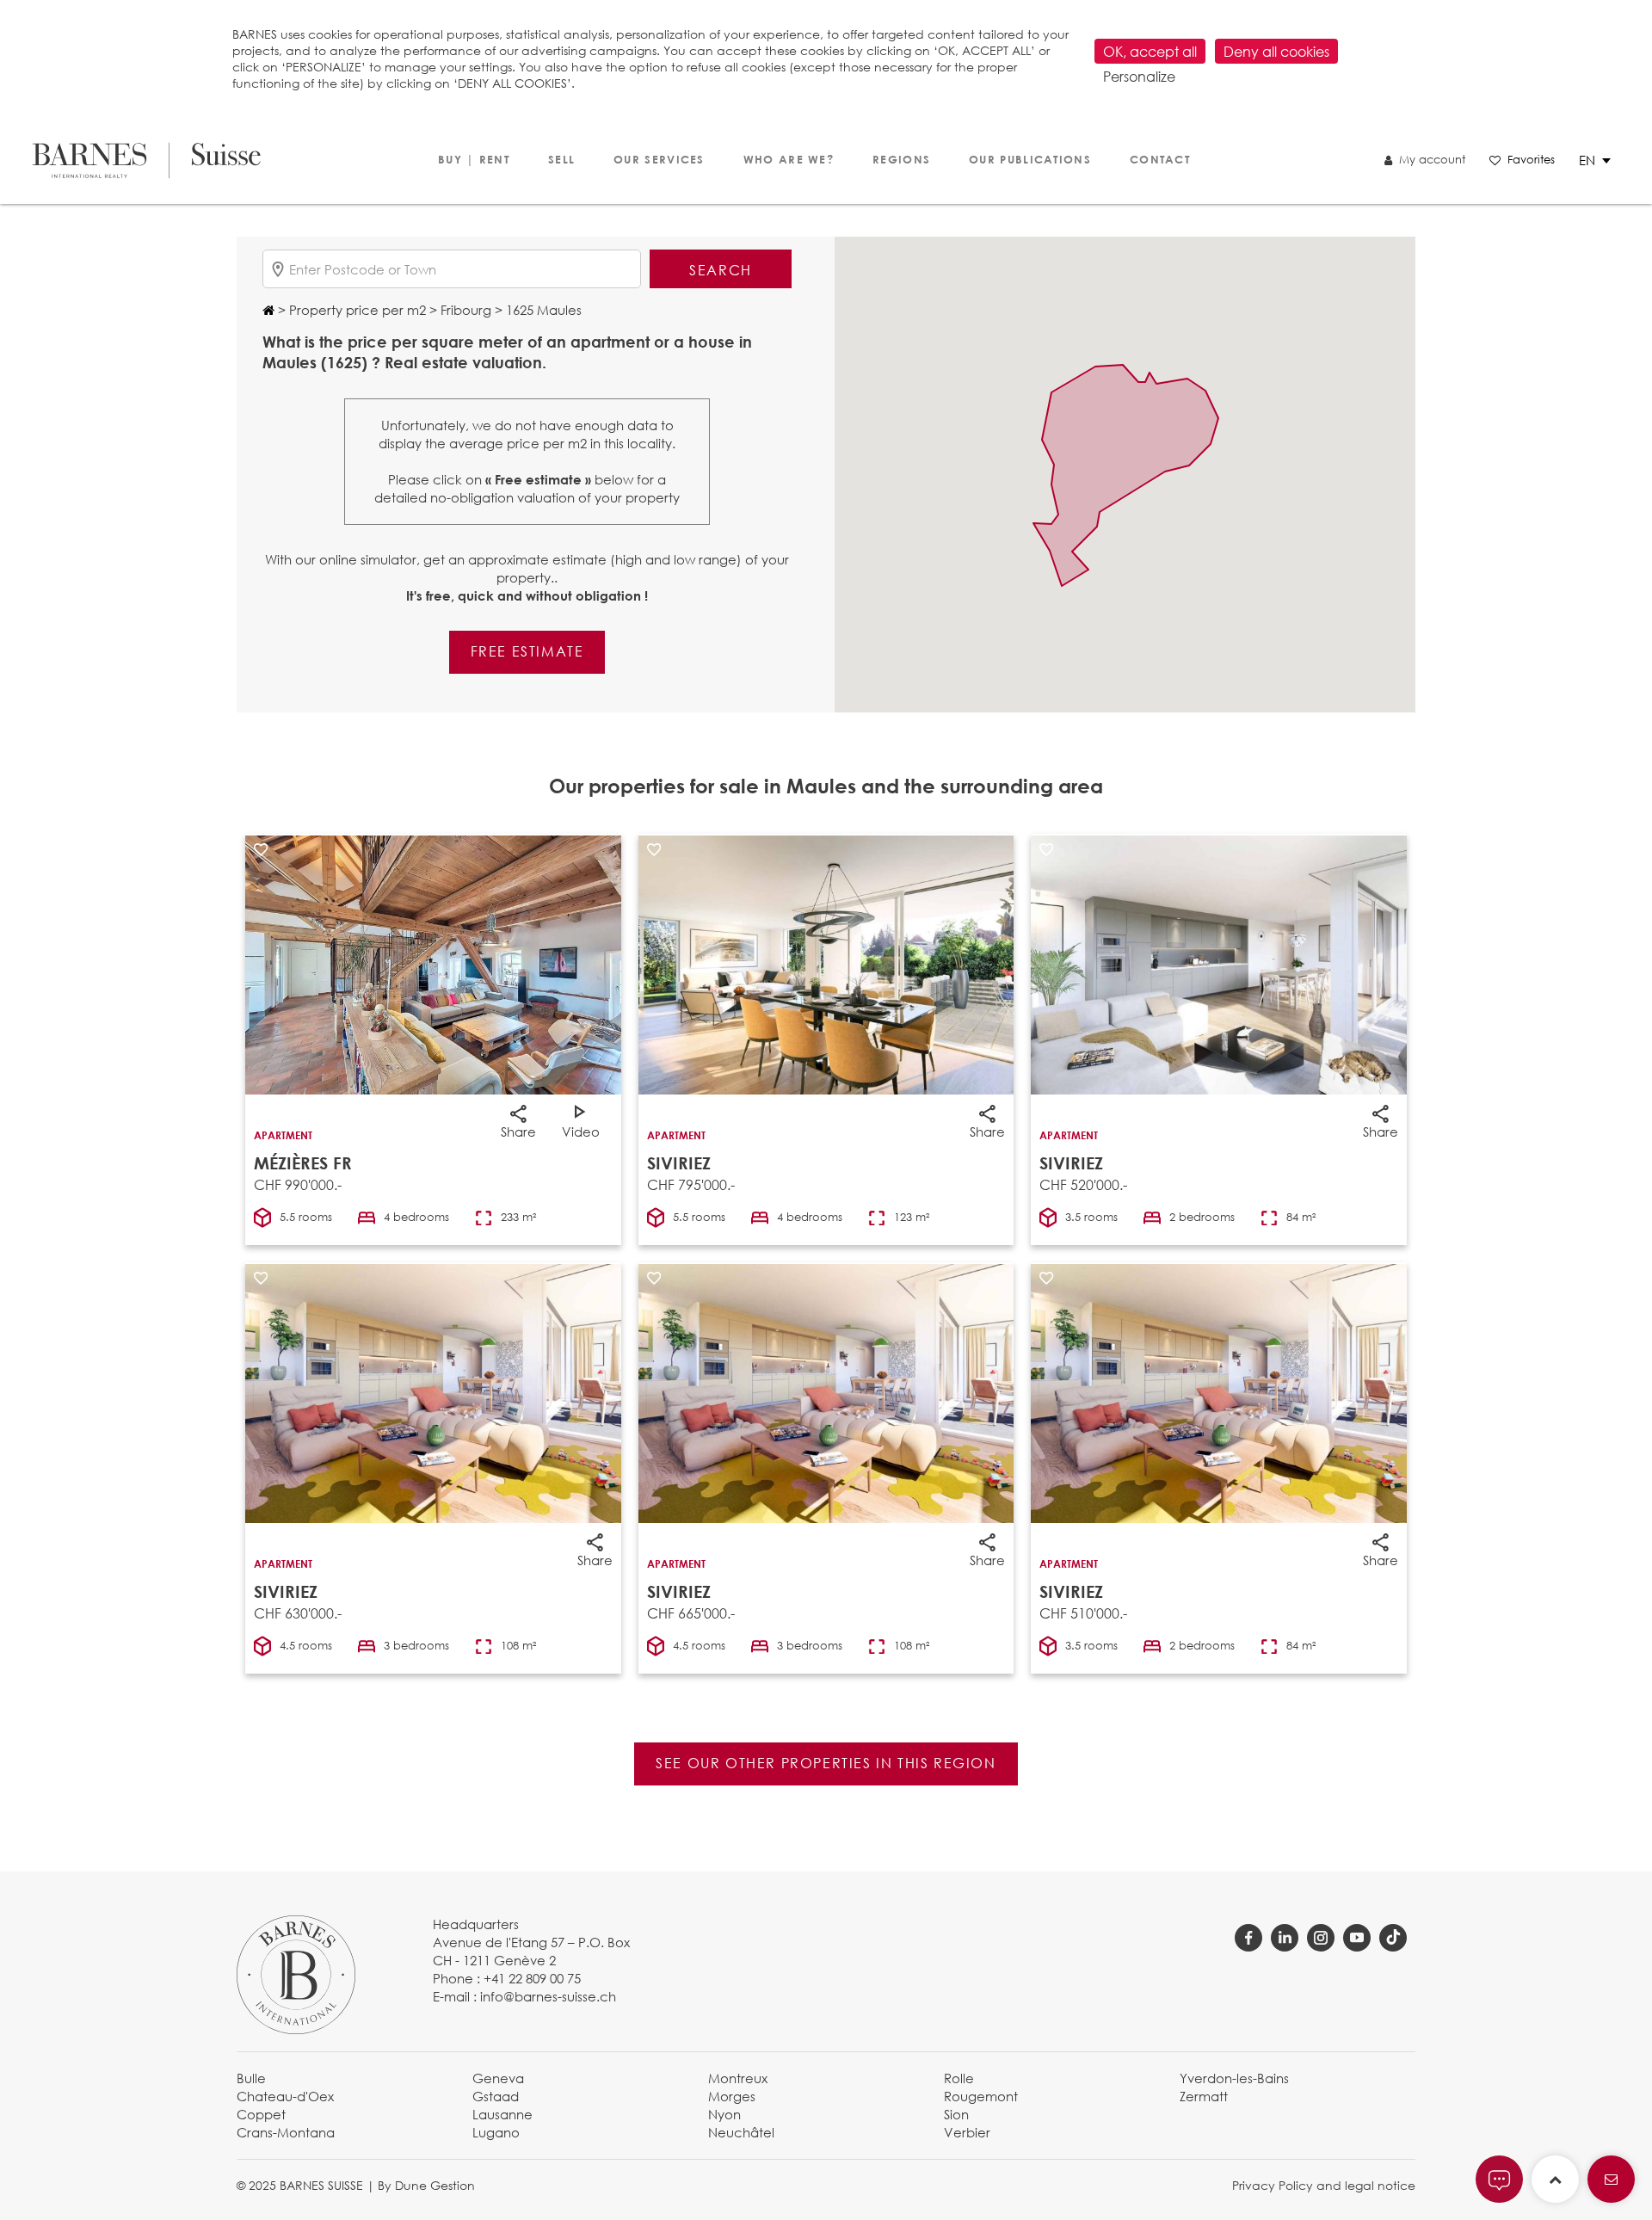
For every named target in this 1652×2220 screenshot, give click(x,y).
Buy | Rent (474, 159)
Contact (1160, 159)
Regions (901, 159)
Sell (561, 159)
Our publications (1030, 159)
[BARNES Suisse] (147, 160)
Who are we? (789, 159)
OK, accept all (1150, 51)
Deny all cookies (1276, 51)
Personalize (1139, 76)
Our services (659, 159)
